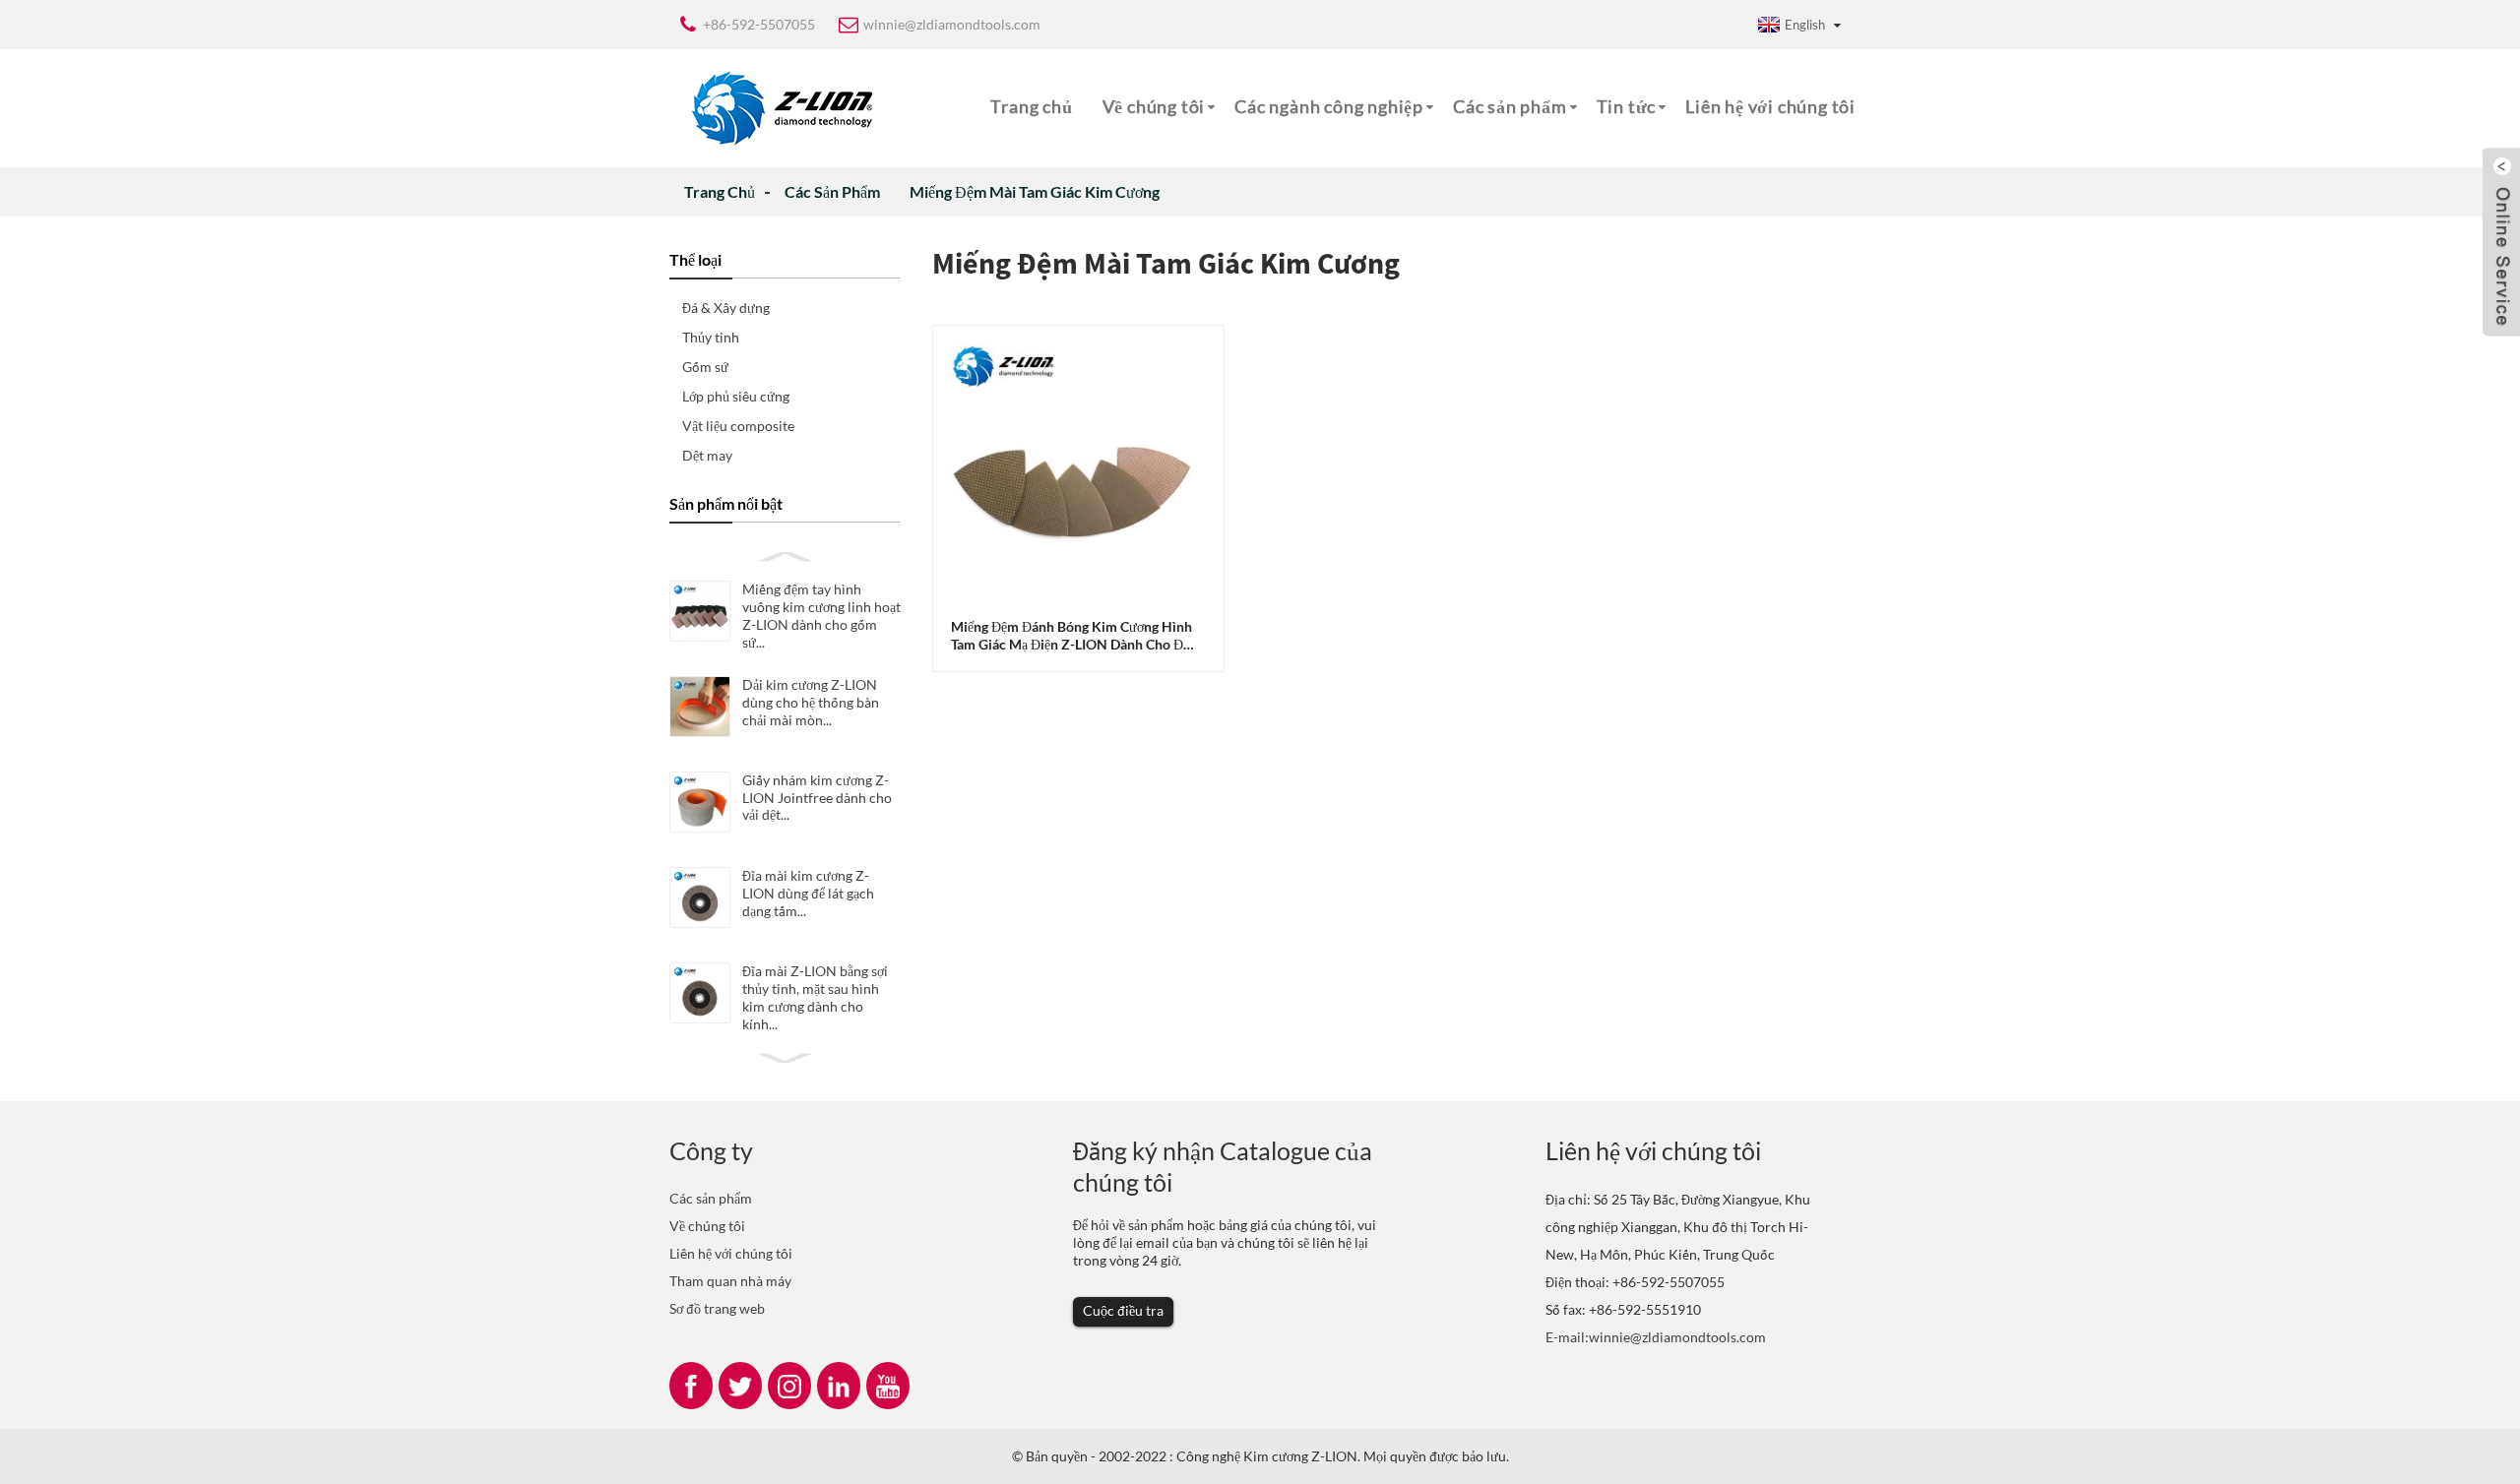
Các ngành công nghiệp (1329, 106)
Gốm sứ (705, 367)
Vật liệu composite (738, 426)
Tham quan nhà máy (730, 1281)
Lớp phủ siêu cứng (736, 396)
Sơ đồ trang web (717, 1308)
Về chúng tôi (1154, 106)
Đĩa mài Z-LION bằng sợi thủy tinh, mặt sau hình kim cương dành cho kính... (815, 997)
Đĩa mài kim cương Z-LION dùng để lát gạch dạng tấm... (808, 893)
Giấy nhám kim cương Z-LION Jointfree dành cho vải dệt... (817, 797)
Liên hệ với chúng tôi (1770, 106)
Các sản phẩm (1510, 106)
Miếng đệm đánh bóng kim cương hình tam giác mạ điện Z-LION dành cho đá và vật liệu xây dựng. (1071, 636)
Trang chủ (1031, 106)
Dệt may (707, 455)
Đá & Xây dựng (726, 308)
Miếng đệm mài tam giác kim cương (1035, 191)
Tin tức (1627, 106)
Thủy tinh (711, 337)
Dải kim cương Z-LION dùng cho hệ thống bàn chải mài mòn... (811, 702)
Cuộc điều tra (1123, 1310)
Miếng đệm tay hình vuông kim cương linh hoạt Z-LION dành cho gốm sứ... (821, 616)
